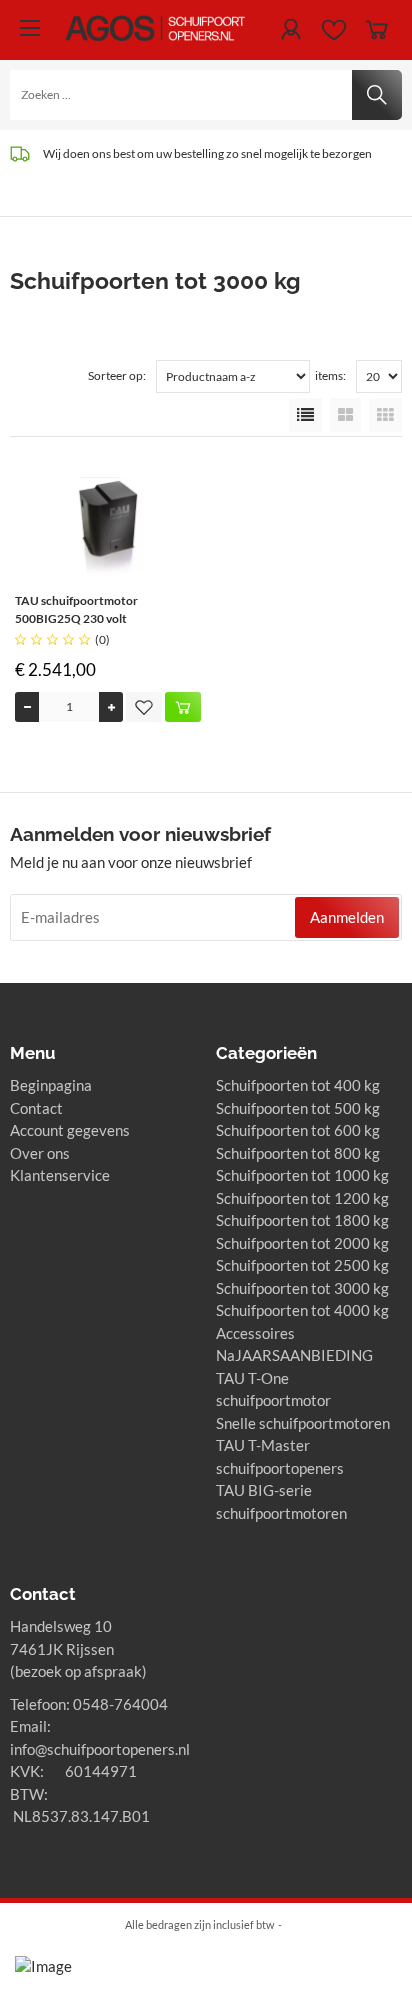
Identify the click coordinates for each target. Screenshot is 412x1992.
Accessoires (255, 1333)
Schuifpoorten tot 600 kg (298, 1130)
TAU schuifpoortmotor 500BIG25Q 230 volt (76, 609)
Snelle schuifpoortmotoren (303, 1423)
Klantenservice (60, 1175)
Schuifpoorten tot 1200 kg (302, 1198)
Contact (36, 1108)
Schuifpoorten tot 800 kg (298, 1153)
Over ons (40, 1153)
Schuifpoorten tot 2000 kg (302, 1243)
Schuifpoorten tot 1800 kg (302, 1220)
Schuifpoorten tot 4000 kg (302, 1310)
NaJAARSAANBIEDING (294, 1355)
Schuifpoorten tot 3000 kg (302, 1288)
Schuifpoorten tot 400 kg (298, 1085)
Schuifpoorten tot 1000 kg (302, 1175)
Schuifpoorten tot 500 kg (298, 1108)
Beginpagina (51, 1085)
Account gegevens (70, 1130)
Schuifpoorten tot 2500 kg (302, 1265)
